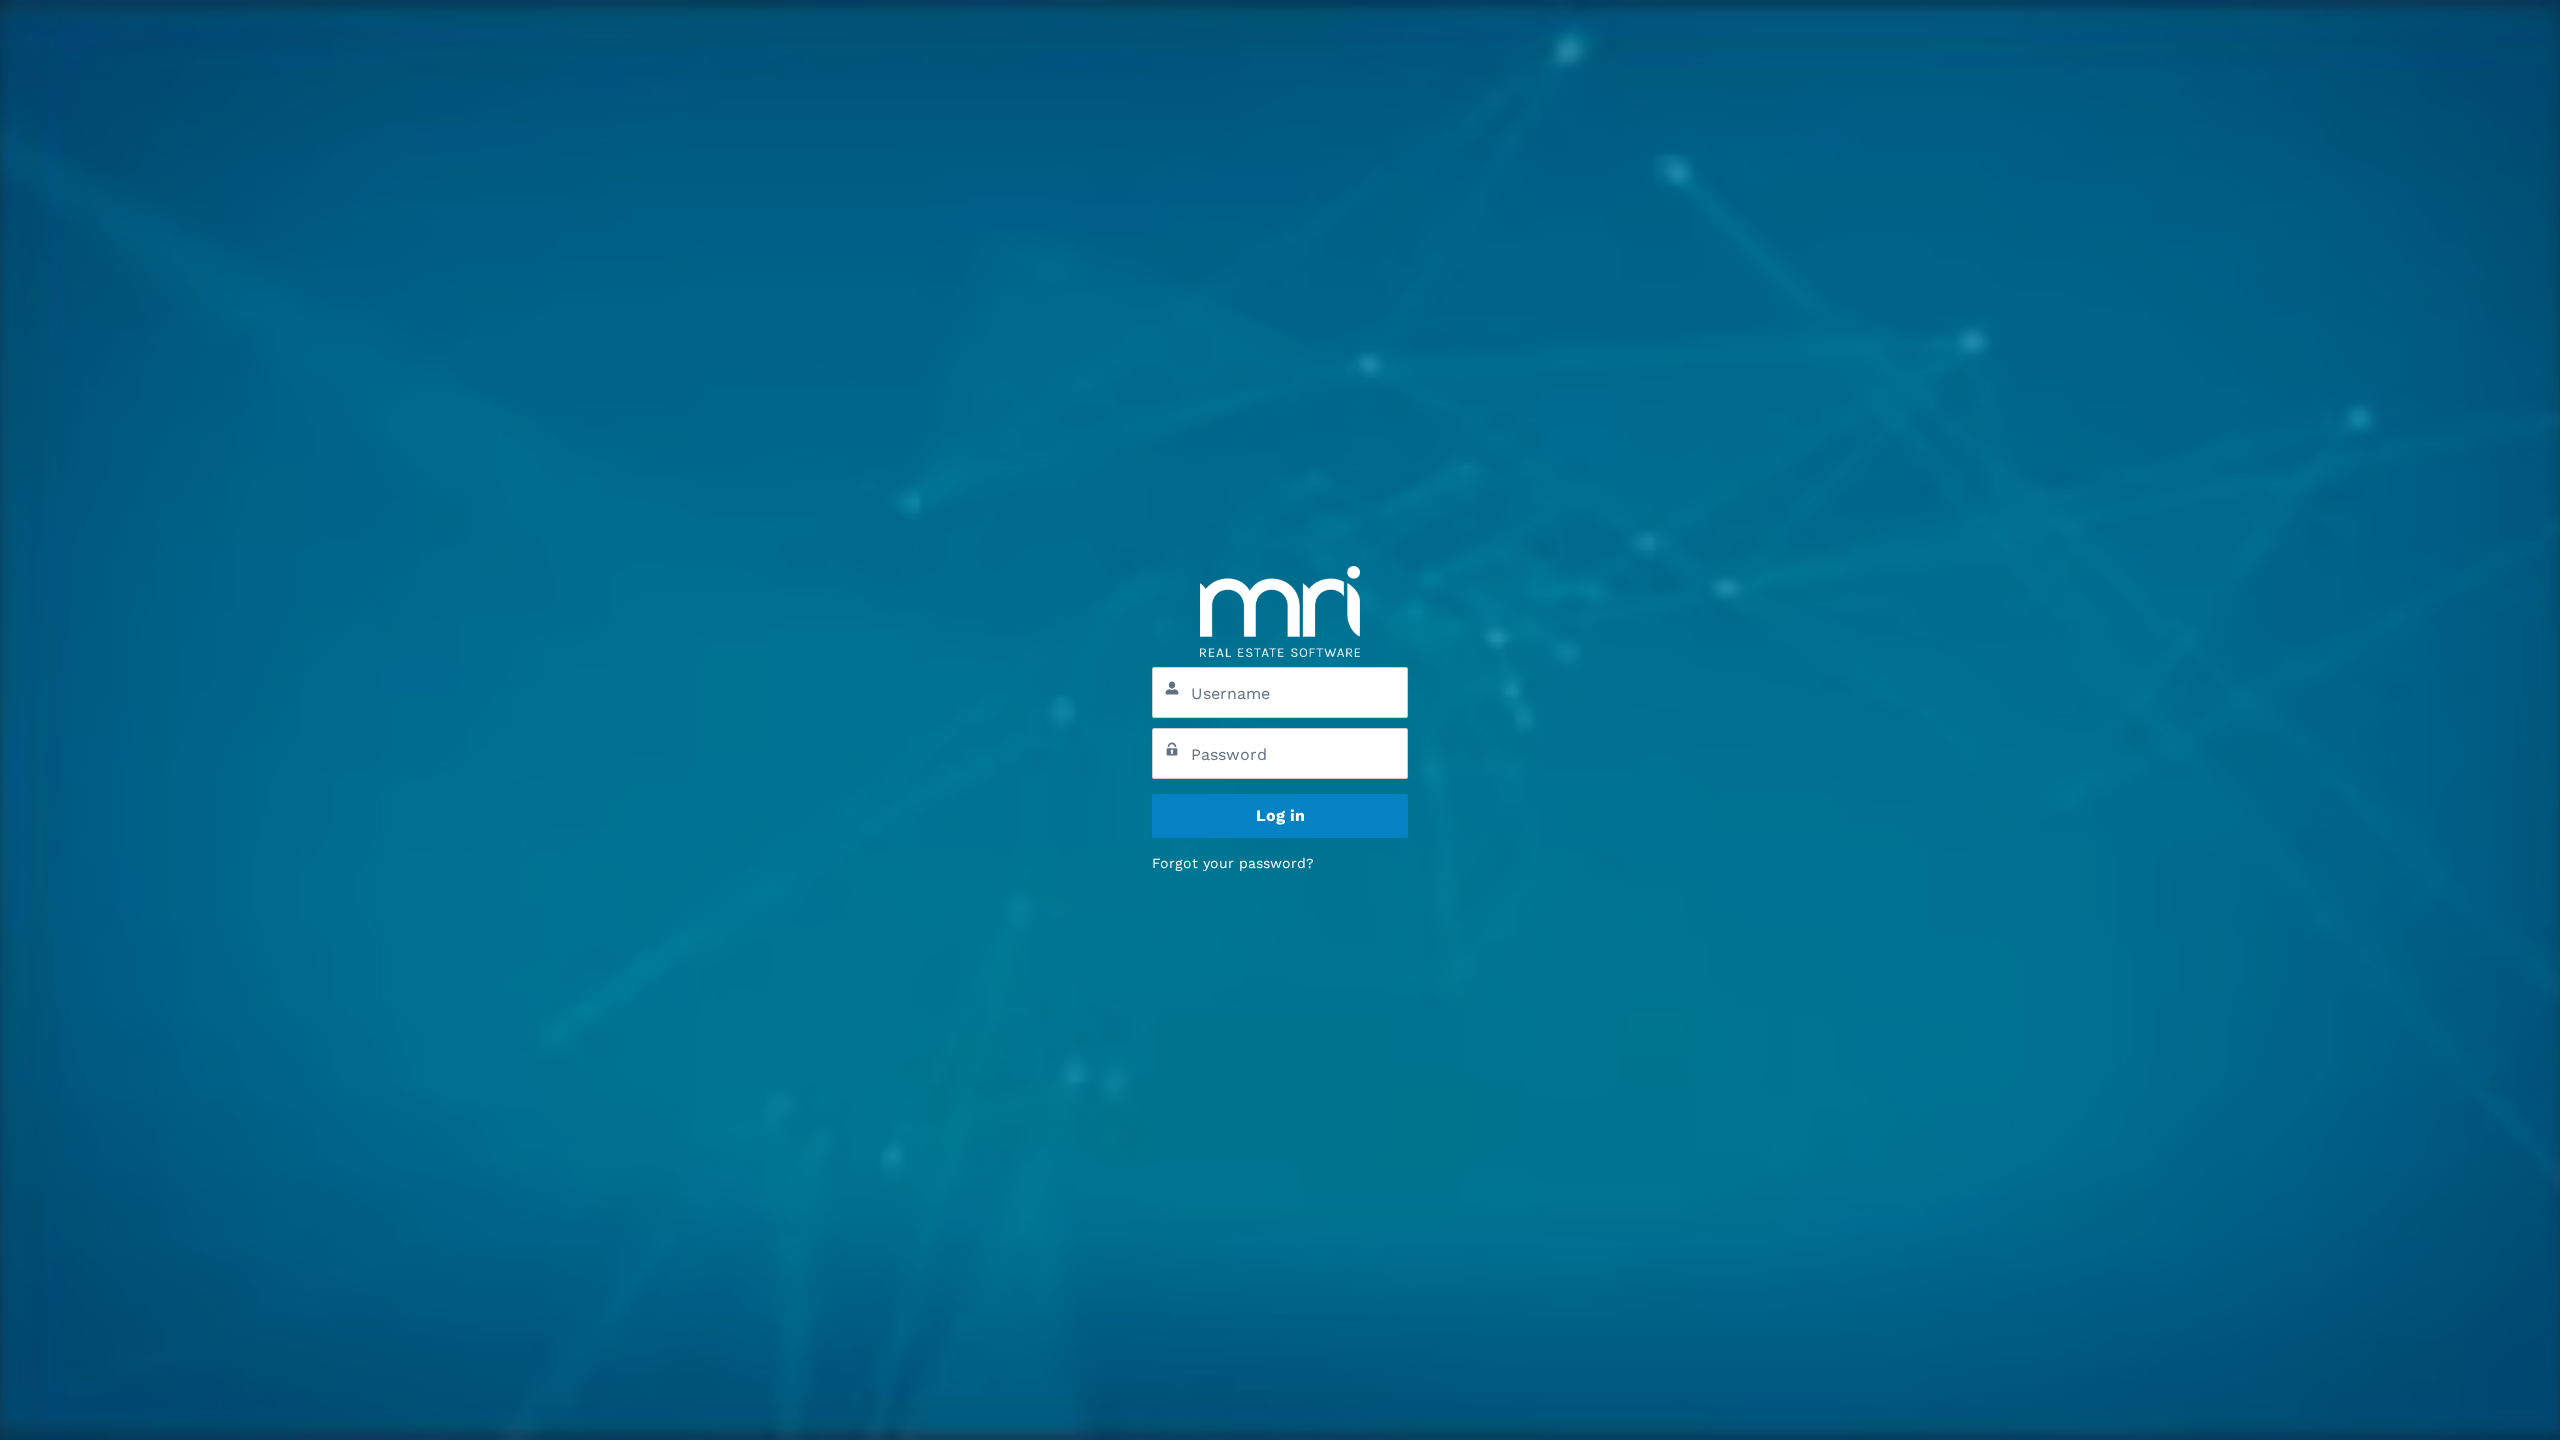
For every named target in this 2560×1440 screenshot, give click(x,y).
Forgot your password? (1233, 863)
